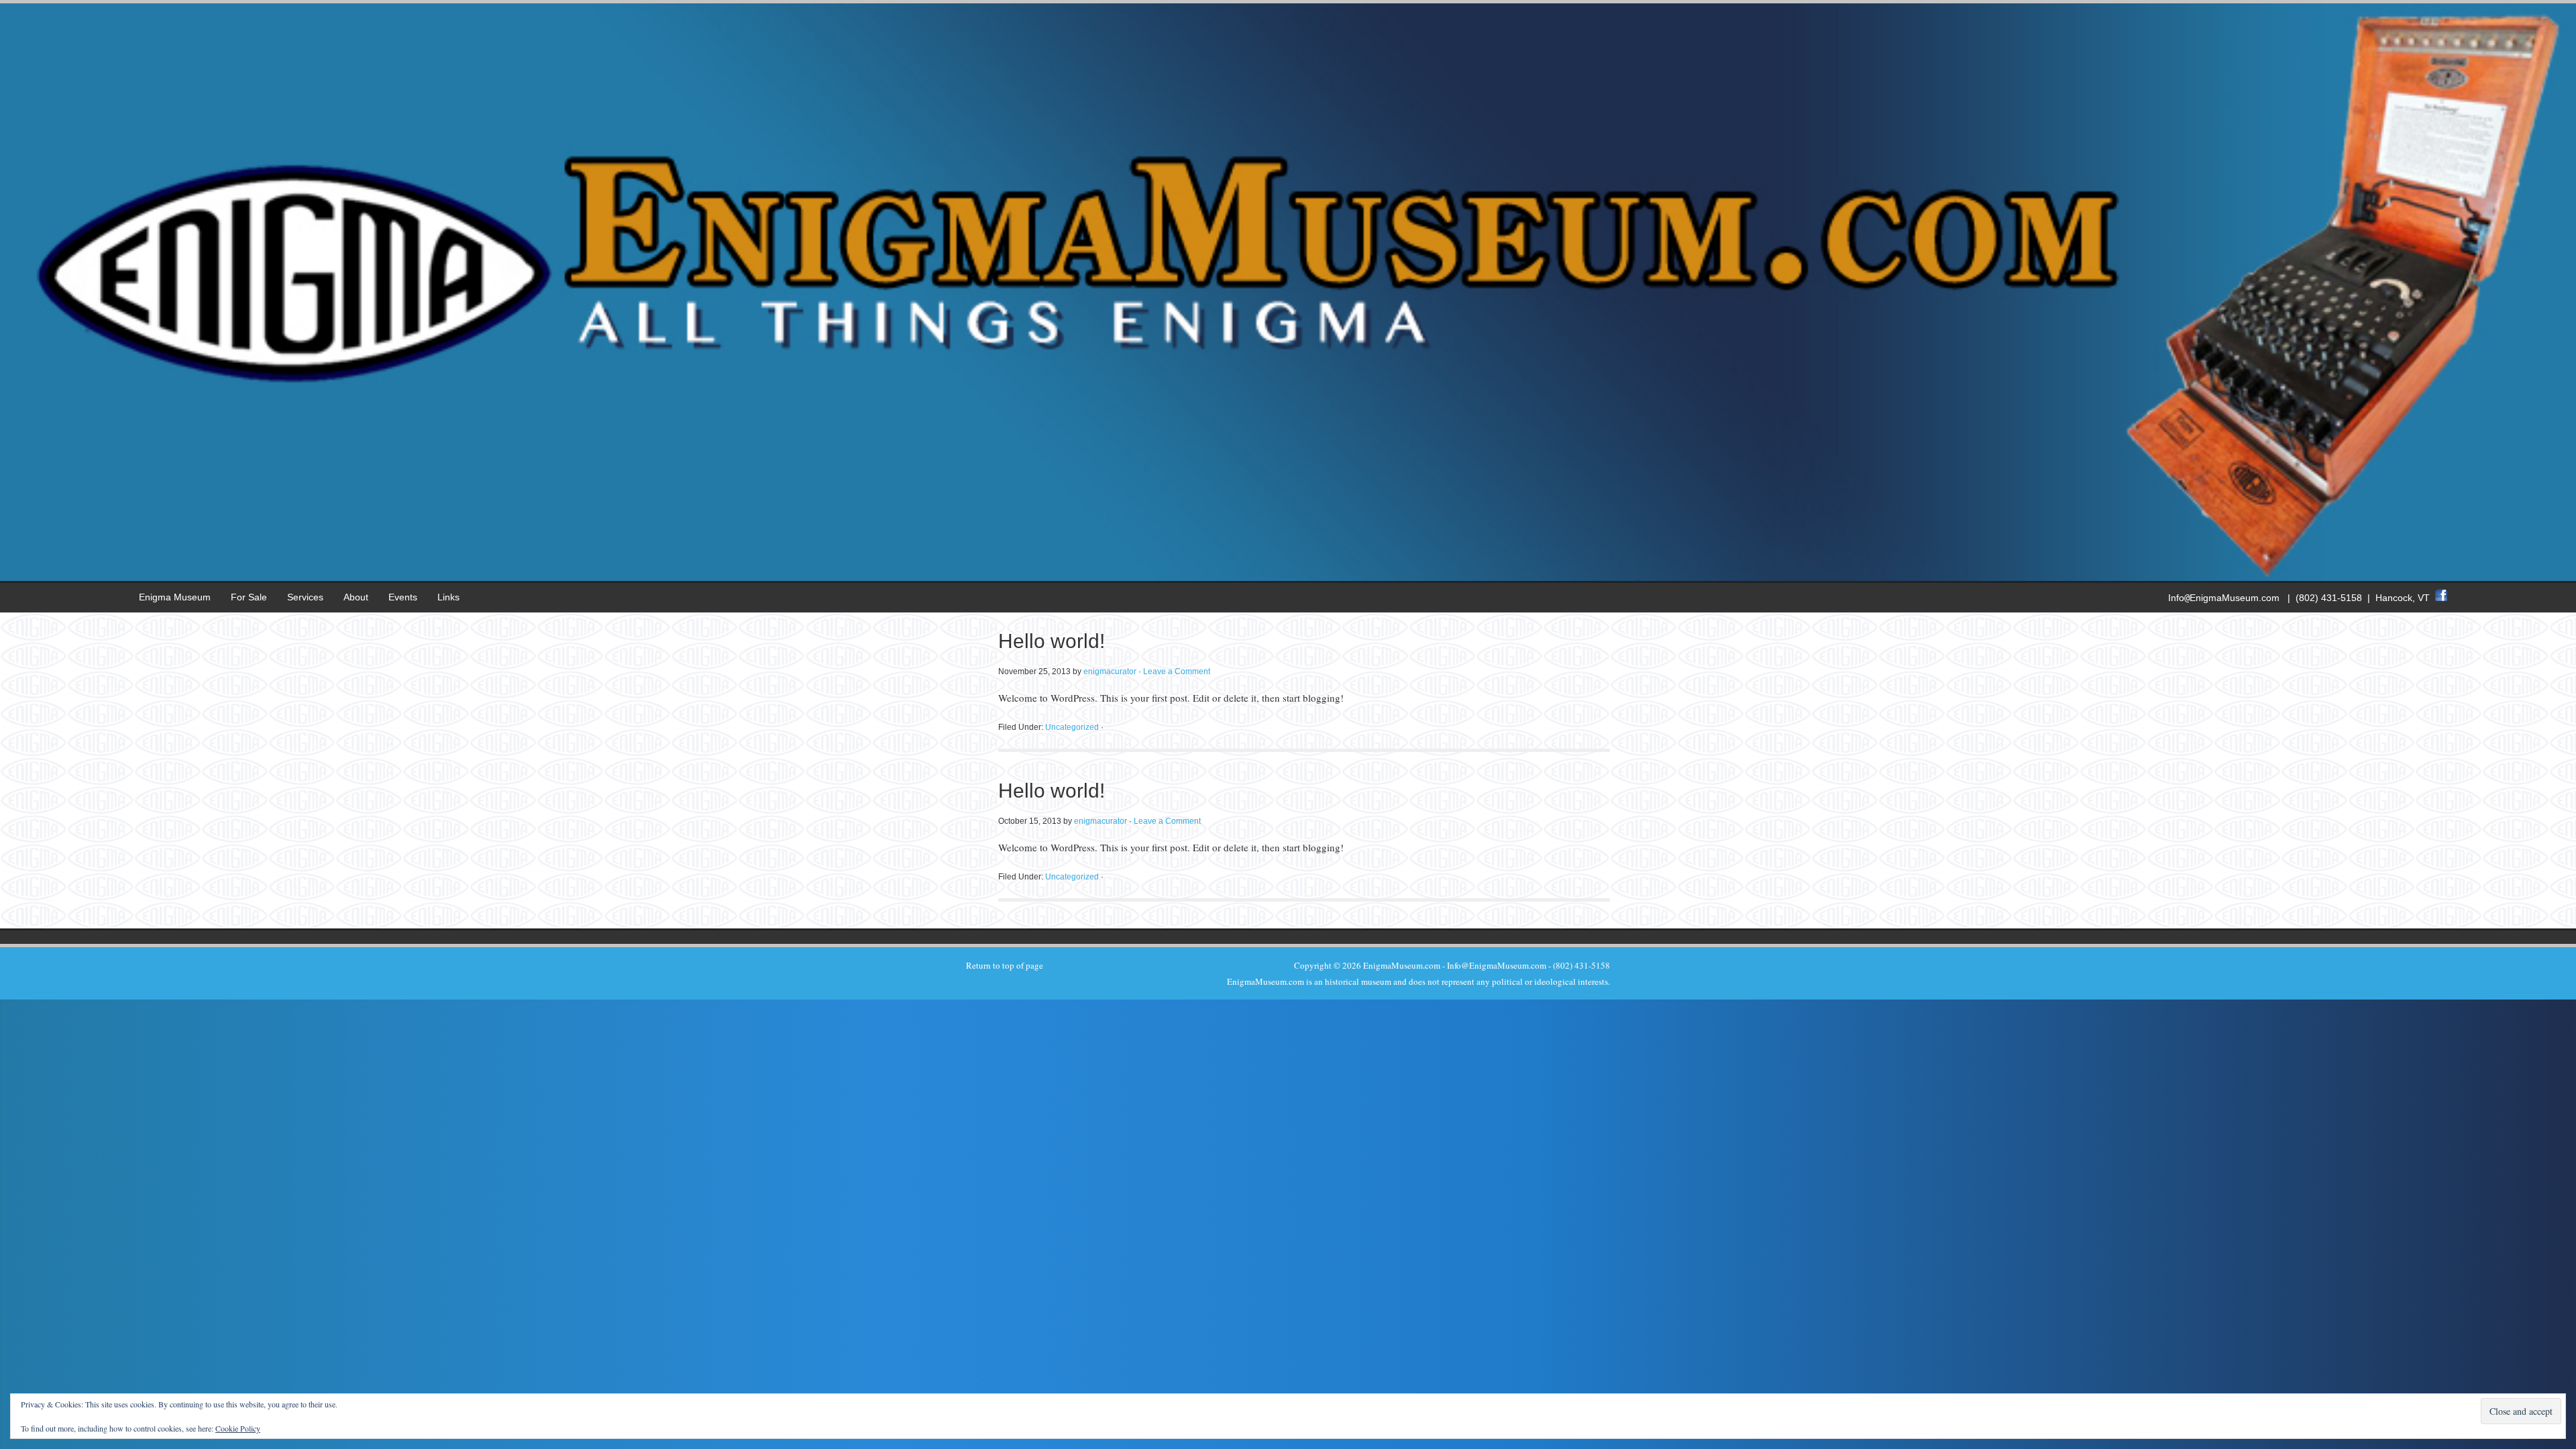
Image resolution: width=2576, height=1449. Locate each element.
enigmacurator (1110, 672)
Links (448, 597)
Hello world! (1052, 641)
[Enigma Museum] (1288, 570)
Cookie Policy (238, 1428)
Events (403, 597)
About (356, 597)
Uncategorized (1072, 727)
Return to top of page (1005, 965)
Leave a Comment (1177, 672)
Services (305, 597)
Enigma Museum (175, 597)
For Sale (249, 597)
